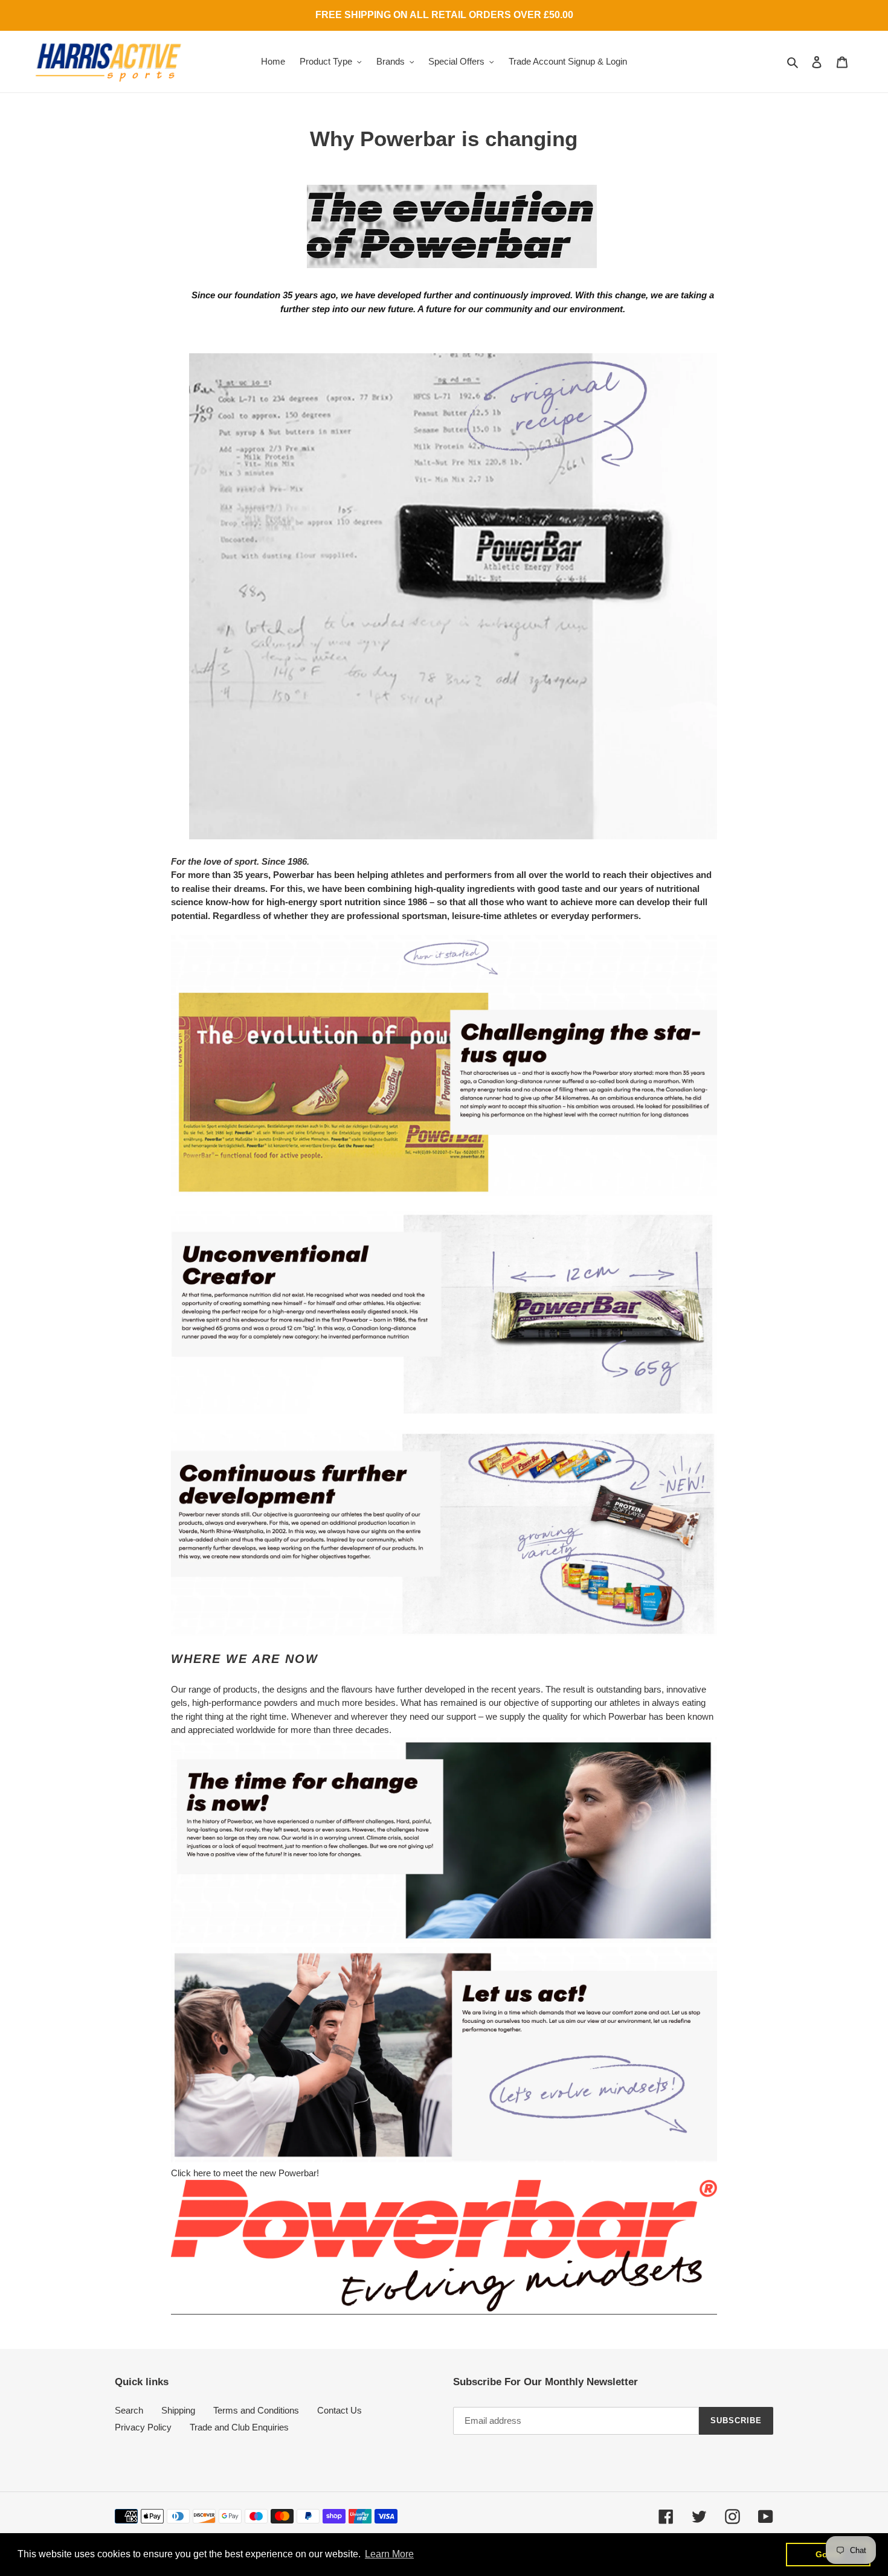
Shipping (178, 2410)
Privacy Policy (143, 2427)
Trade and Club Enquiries (239, 2427)
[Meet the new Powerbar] (444, 2309)
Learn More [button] (389, 2554)
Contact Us (339, 2410)
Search (129, 2410)
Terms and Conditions (256, 2410)
